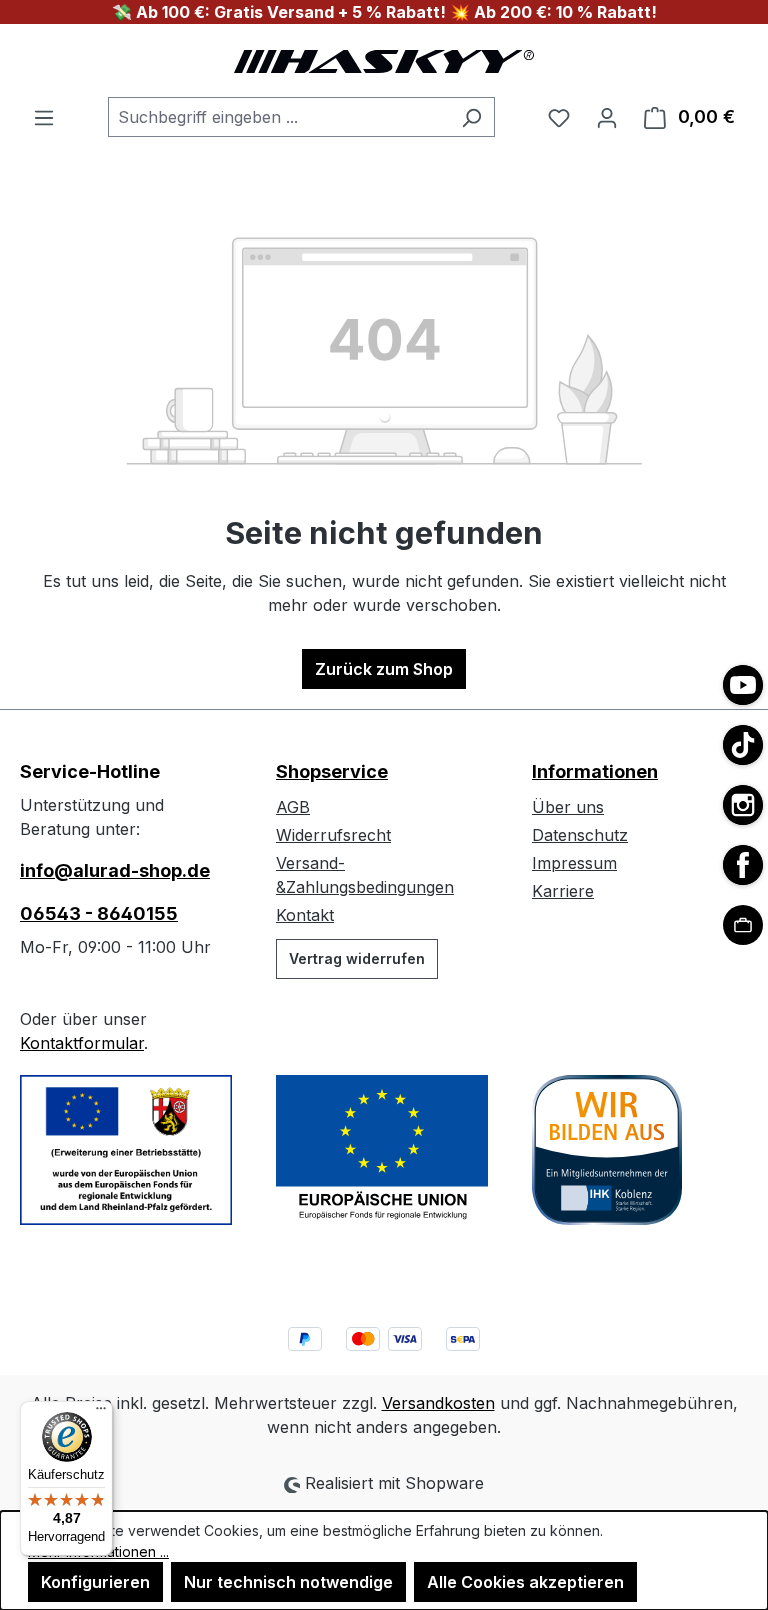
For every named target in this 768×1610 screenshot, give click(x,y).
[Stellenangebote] (743, 925)
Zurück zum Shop (384, 669)
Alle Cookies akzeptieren (525, 1582)
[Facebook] (743, 865)
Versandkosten (438, 1403)
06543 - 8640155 (99, 913)
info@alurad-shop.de (115, 870)
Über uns (568, 807)
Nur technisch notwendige (288, 1582)
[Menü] (44, 117)
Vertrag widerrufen (357, 958)
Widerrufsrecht (333, 835)
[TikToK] (743, 745)
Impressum (574, 863)
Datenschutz (580, 835)
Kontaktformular (82, 1043)
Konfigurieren (95, 1582)
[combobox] (278, 117)
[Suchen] (471, 117)
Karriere (563, 891)
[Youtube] (743, 685)
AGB (293, 807)
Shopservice (332, 771)
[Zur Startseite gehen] (384, 60)
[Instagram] (743, 805)
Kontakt (305, 915)
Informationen (595, 771)
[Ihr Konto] (607, 117)
